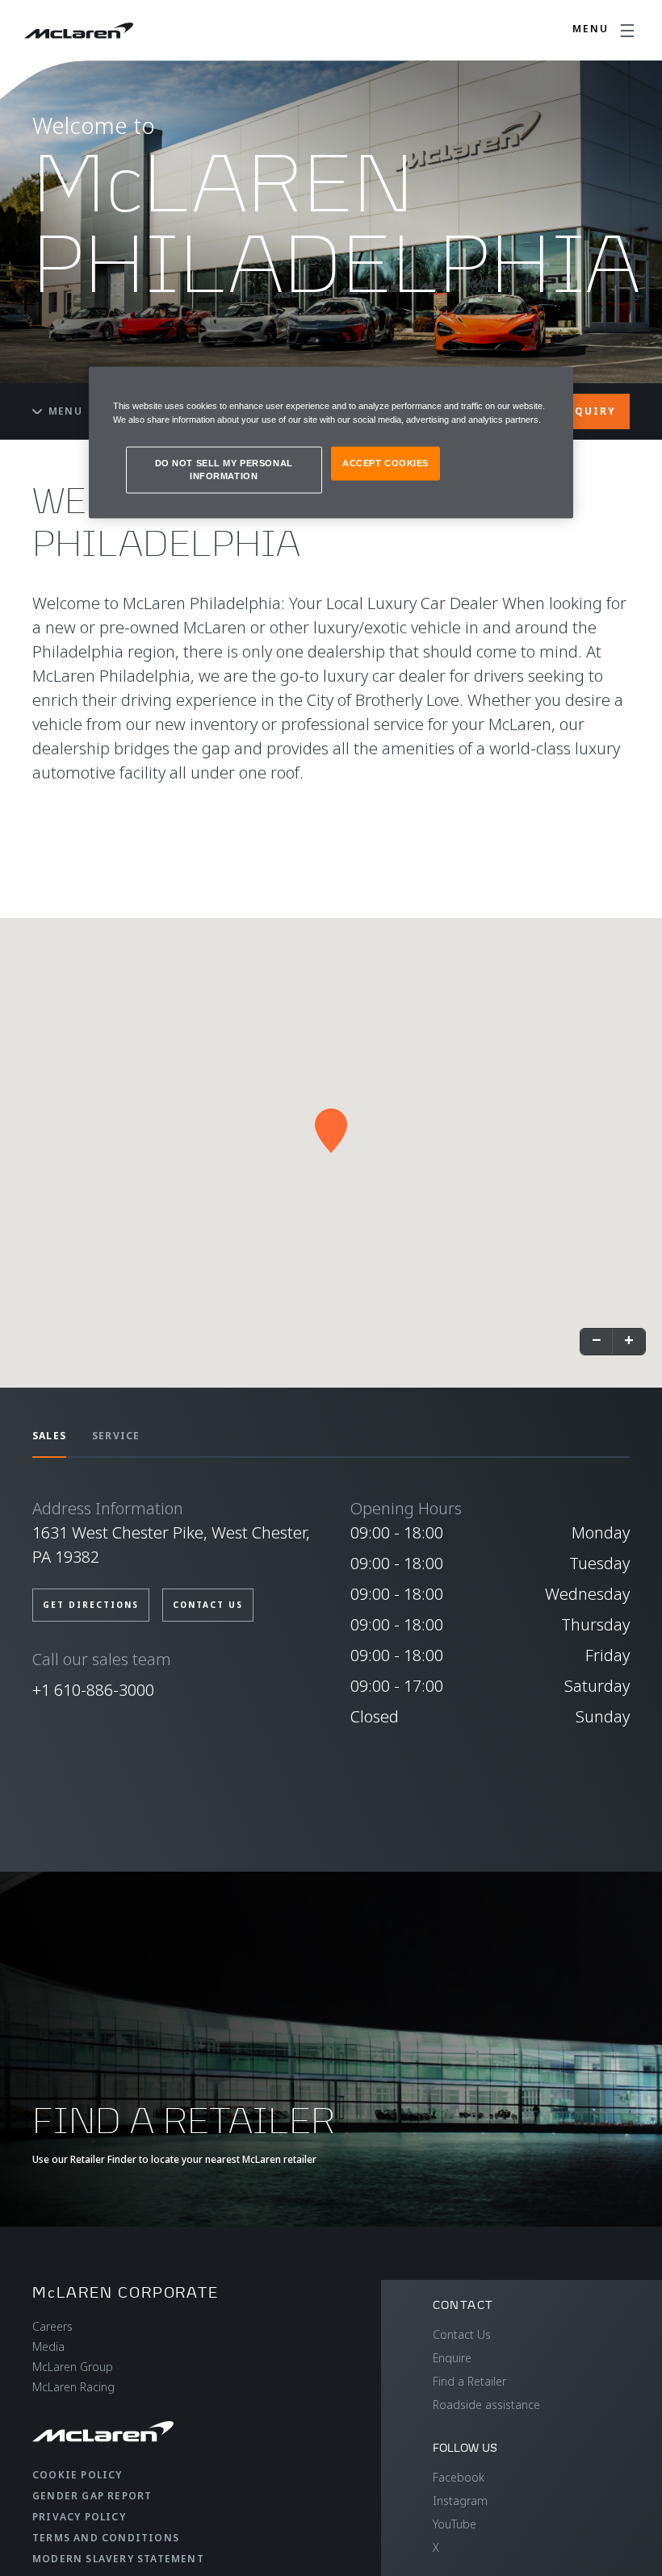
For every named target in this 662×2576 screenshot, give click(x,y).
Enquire (452, 2358)
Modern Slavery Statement (118, 2559)
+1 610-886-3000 (93, 1690)
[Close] (551, 386)
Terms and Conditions (106, 2538)
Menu (65, 411)
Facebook (459, 2477)
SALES (49, 1436)
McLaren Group (73, 2367)
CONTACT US (208, 1605)
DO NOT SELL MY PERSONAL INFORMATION (224, 470)
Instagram (460, 2501)
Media (48, 2346)
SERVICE (116, 1436)
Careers (52, 2326)
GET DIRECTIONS (91, 1605)
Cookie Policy (78, 2475)
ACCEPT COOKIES (385, 463)
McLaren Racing (73, 2387)
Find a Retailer (469, 2381)
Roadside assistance (486, 2405)
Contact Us (462, 2334)
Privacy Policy (79, 2517)
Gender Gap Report (92, 2496)
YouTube (455, 2524)
